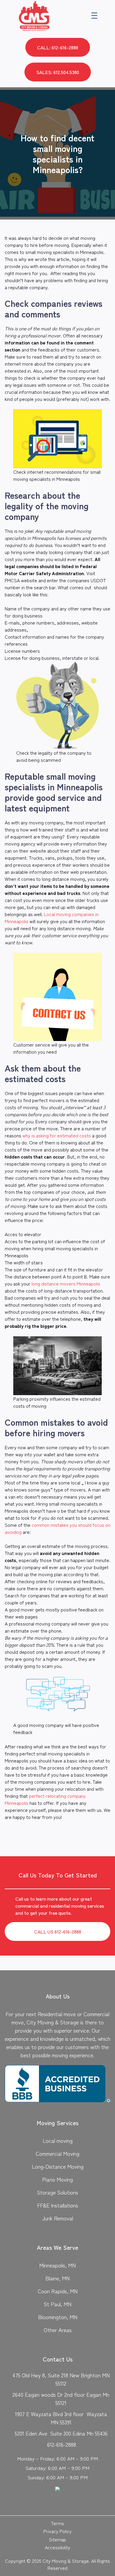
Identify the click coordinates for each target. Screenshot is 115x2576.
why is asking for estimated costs (57, 1135)
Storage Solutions (57, 2192)
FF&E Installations (58, 2205)
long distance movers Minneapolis (66, 1283)
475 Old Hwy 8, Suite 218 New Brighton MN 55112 (61, 2379)
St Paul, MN (57, 2304)
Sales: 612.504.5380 (58, 72)
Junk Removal (58, 2218)
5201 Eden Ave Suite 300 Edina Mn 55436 (61, 2433)
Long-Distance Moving (58, 2166)
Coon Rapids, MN (58, 2291)
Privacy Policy (57, 2531)
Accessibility (57, 2547)
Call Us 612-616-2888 (58, 1931)
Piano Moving (57, 2179)
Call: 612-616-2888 (58, 47)
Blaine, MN (57, 2278)
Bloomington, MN (58, 2317)
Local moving (58, 2140)
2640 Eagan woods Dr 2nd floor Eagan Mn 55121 (61, 2398)
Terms (57, 2523)
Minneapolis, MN (57, 2265)
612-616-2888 (62, 2444)
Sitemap (57, 2539)
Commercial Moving (57, 2153)
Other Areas (58, 2330)
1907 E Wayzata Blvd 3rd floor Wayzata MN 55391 (61, 2418)
